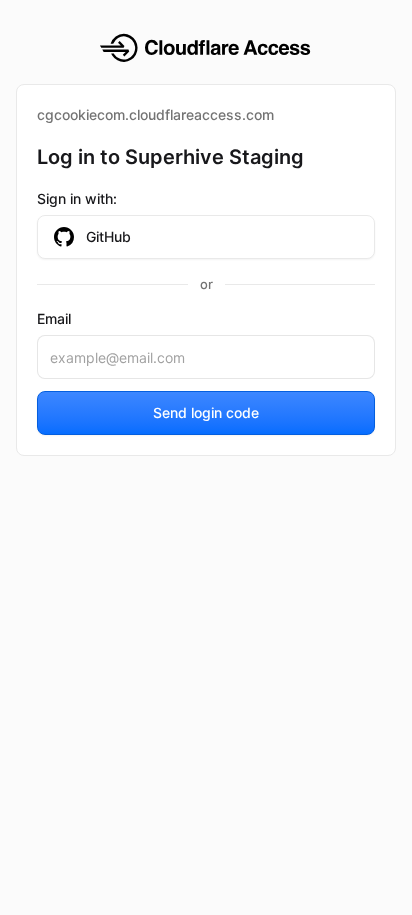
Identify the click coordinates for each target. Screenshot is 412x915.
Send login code (206, 412)
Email (54, 318)
